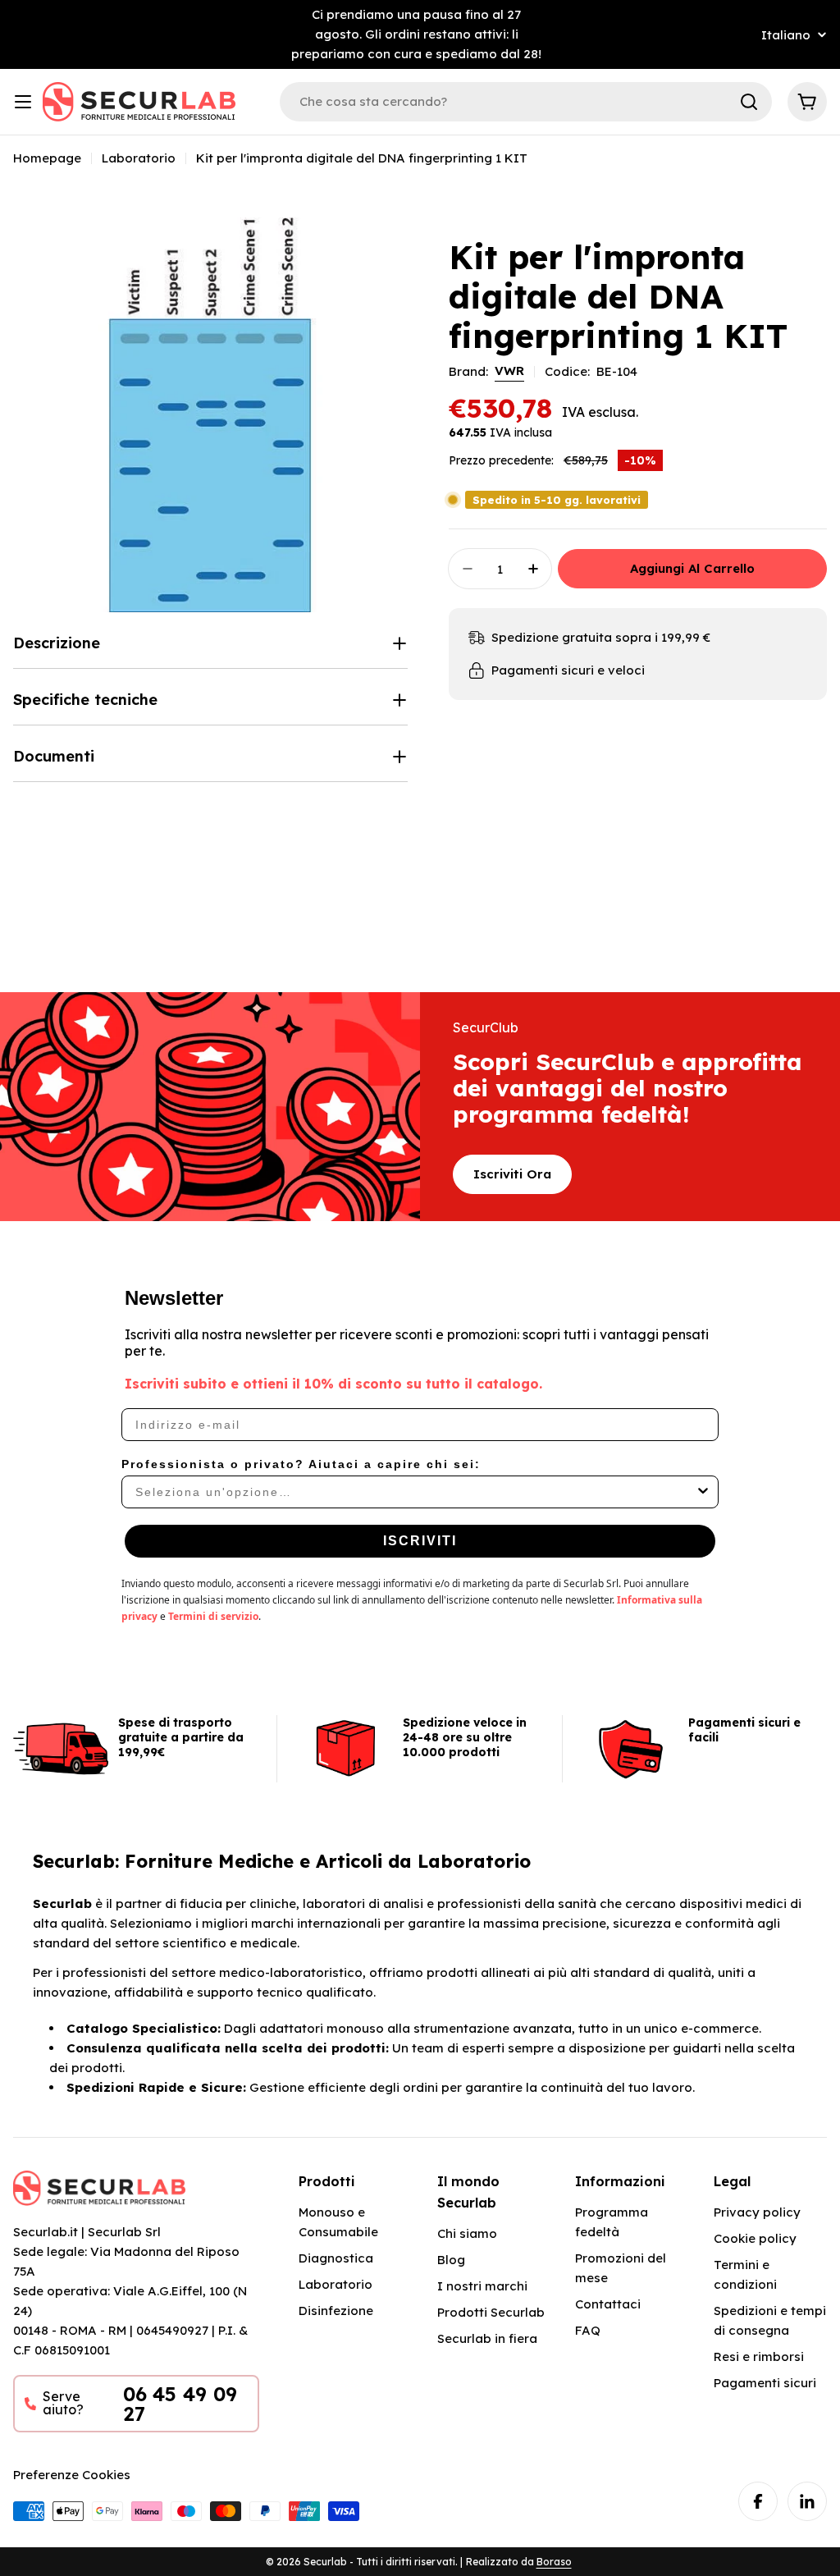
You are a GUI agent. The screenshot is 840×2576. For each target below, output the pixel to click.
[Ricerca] (749, 102)
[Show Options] (703, 1492)
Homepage (47, 158)
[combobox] (415, 1492)
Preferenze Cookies (72, 2475)
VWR (509, 371)
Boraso (554, 2562)
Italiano (786, 35)
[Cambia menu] (23, 102)
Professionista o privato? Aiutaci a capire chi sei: (301, 1464)
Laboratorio (139, 158)
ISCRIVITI (420, 1541)
